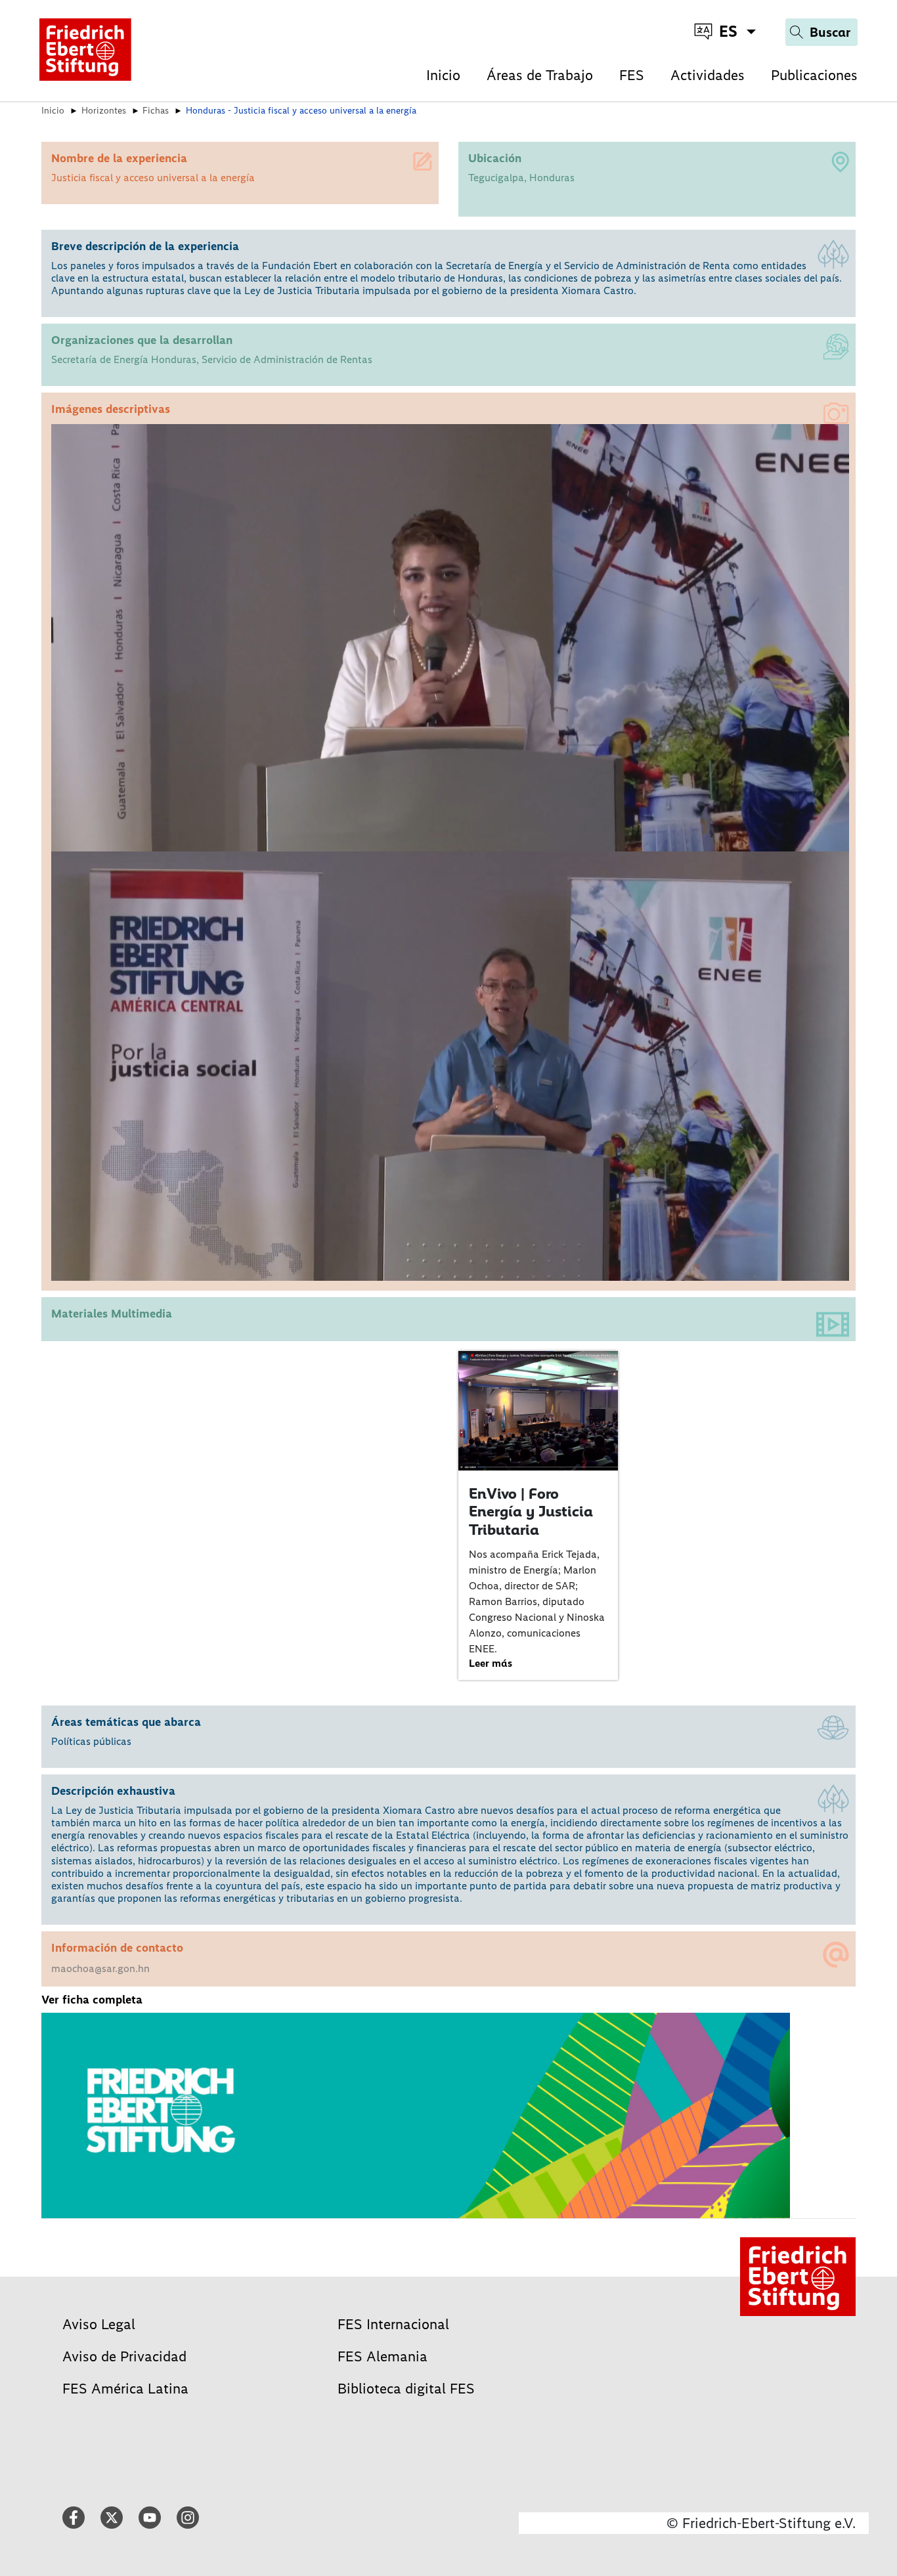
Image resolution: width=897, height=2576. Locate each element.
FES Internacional (393, 2324)
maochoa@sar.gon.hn (100, 1968)
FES (632, 75)
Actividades (708, 75)
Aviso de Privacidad (124, 2356)
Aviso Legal (99, 2324)
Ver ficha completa (92, 2000)
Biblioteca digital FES (406, 2389)
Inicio (443, 75)
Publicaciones (814, 75)
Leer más (491, 1663)
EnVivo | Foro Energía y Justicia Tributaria (531, 1512)
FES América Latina (125, 2389)
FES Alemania (383, 2356)
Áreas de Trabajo (540, 75)
